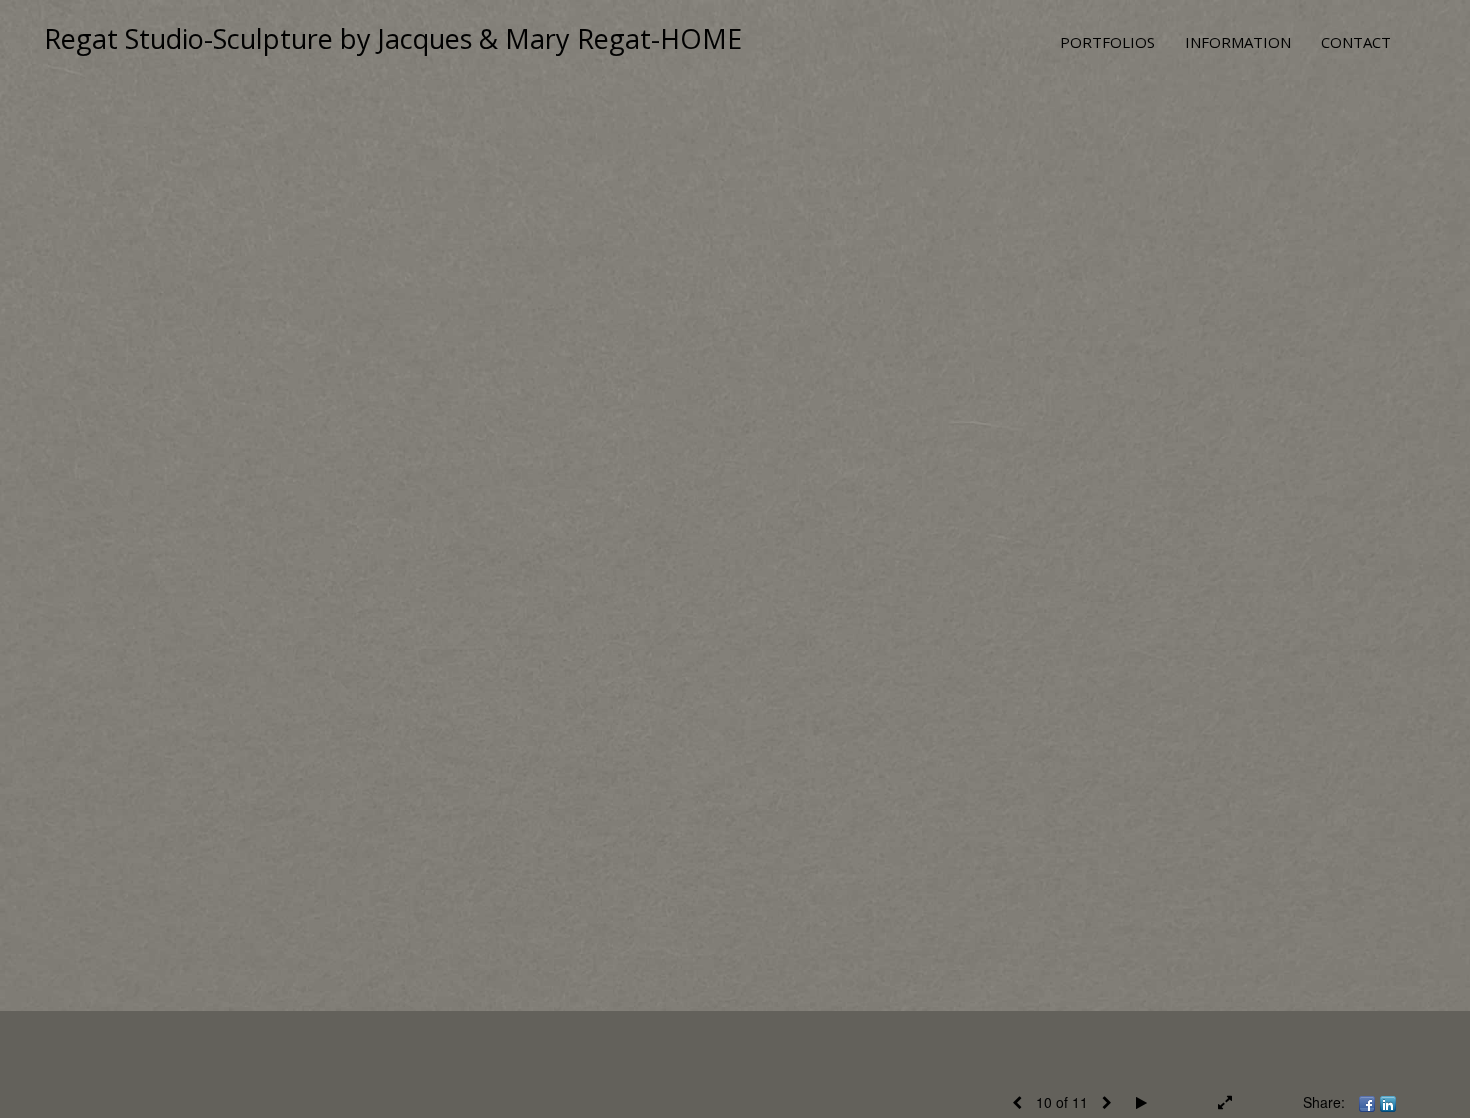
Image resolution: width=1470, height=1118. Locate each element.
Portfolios (1107, 42)
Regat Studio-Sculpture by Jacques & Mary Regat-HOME (393, 38)
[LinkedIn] (1388, 1102)
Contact (1356, 42)
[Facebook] (1367, 1102)
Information (1238, 42)
